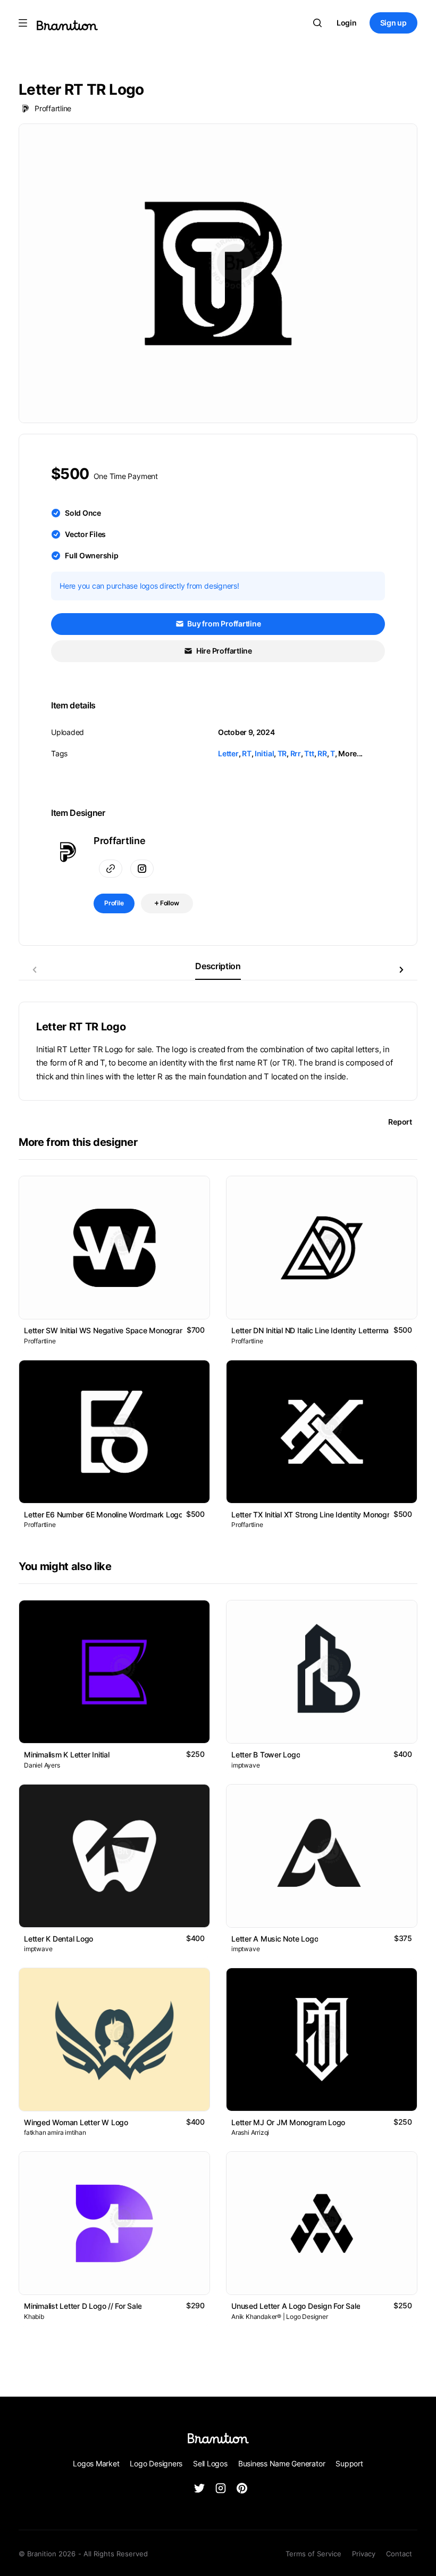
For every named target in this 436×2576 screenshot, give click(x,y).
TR (282, 753)
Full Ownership (92, 555)
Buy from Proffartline (224, 624)
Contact (399, 2554)
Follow (169, 903)
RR (322, 753)
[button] (401, 970)
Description (218, 966)
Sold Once (83, 513)
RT (247, 753)
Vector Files (85, 534)
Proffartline (53, 108)
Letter (228, 753)
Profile (114, 903)
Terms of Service (313, 2554)
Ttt (309, 753)
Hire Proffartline (223, 651)
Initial (264, 753)
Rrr (296, 753)
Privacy (364, 2554)
